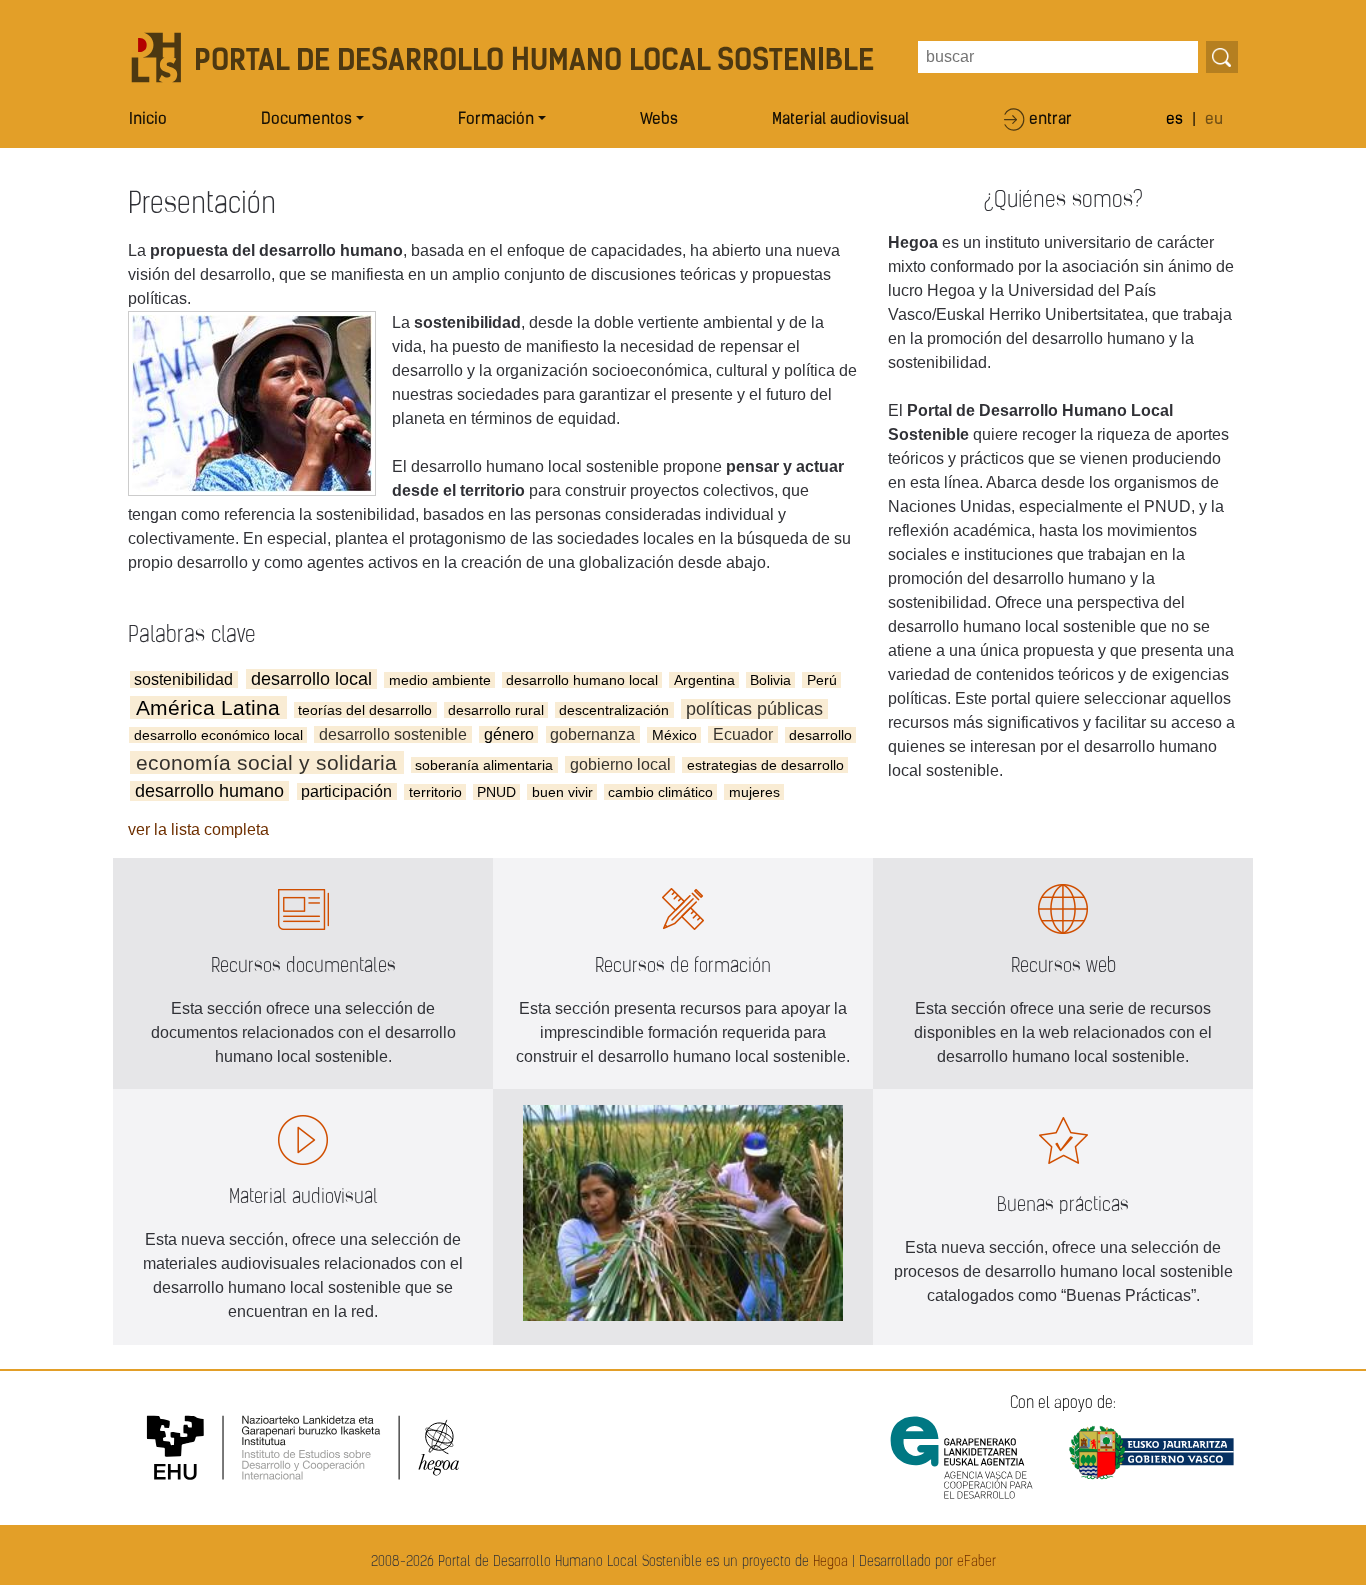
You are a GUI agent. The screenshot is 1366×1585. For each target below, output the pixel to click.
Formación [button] (496, 120)
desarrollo (820, 735)
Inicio (148, 120)
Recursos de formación (683, 966)
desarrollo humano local (582, 680)
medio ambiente (440, 680)
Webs (659, 120)
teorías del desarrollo (365, 710)
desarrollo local (311, 679)
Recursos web (1063, 966)
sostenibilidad (183, 679)
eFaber (976, 1562)
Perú (822, 680)
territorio (435, 792)
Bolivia (770, 680)
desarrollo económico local (218, 735)
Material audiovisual (840, 120)
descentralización (614, 710)
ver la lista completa (198, 829)
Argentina (704, 680)
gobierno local (620, 764)
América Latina (208, 707)
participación (346, 791)
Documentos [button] (306, 120)
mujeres (754, 792)
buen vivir (562, 792)
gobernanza (592, 734)
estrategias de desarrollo (765, 765)
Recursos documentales (303, 966)
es (1174, 120)
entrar (1050, 120)
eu (1214, 120)
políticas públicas (754, 709)
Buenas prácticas (1063, 1205)
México (674, 735)
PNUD (496, 792)
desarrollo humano (209, 791)
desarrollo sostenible (393, 734)
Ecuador (743, 734)
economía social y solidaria (266, 762)
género (509, 734)
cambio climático (660, 792)
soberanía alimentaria (484, 765)
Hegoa (830, 1562)
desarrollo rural (496, 710)
